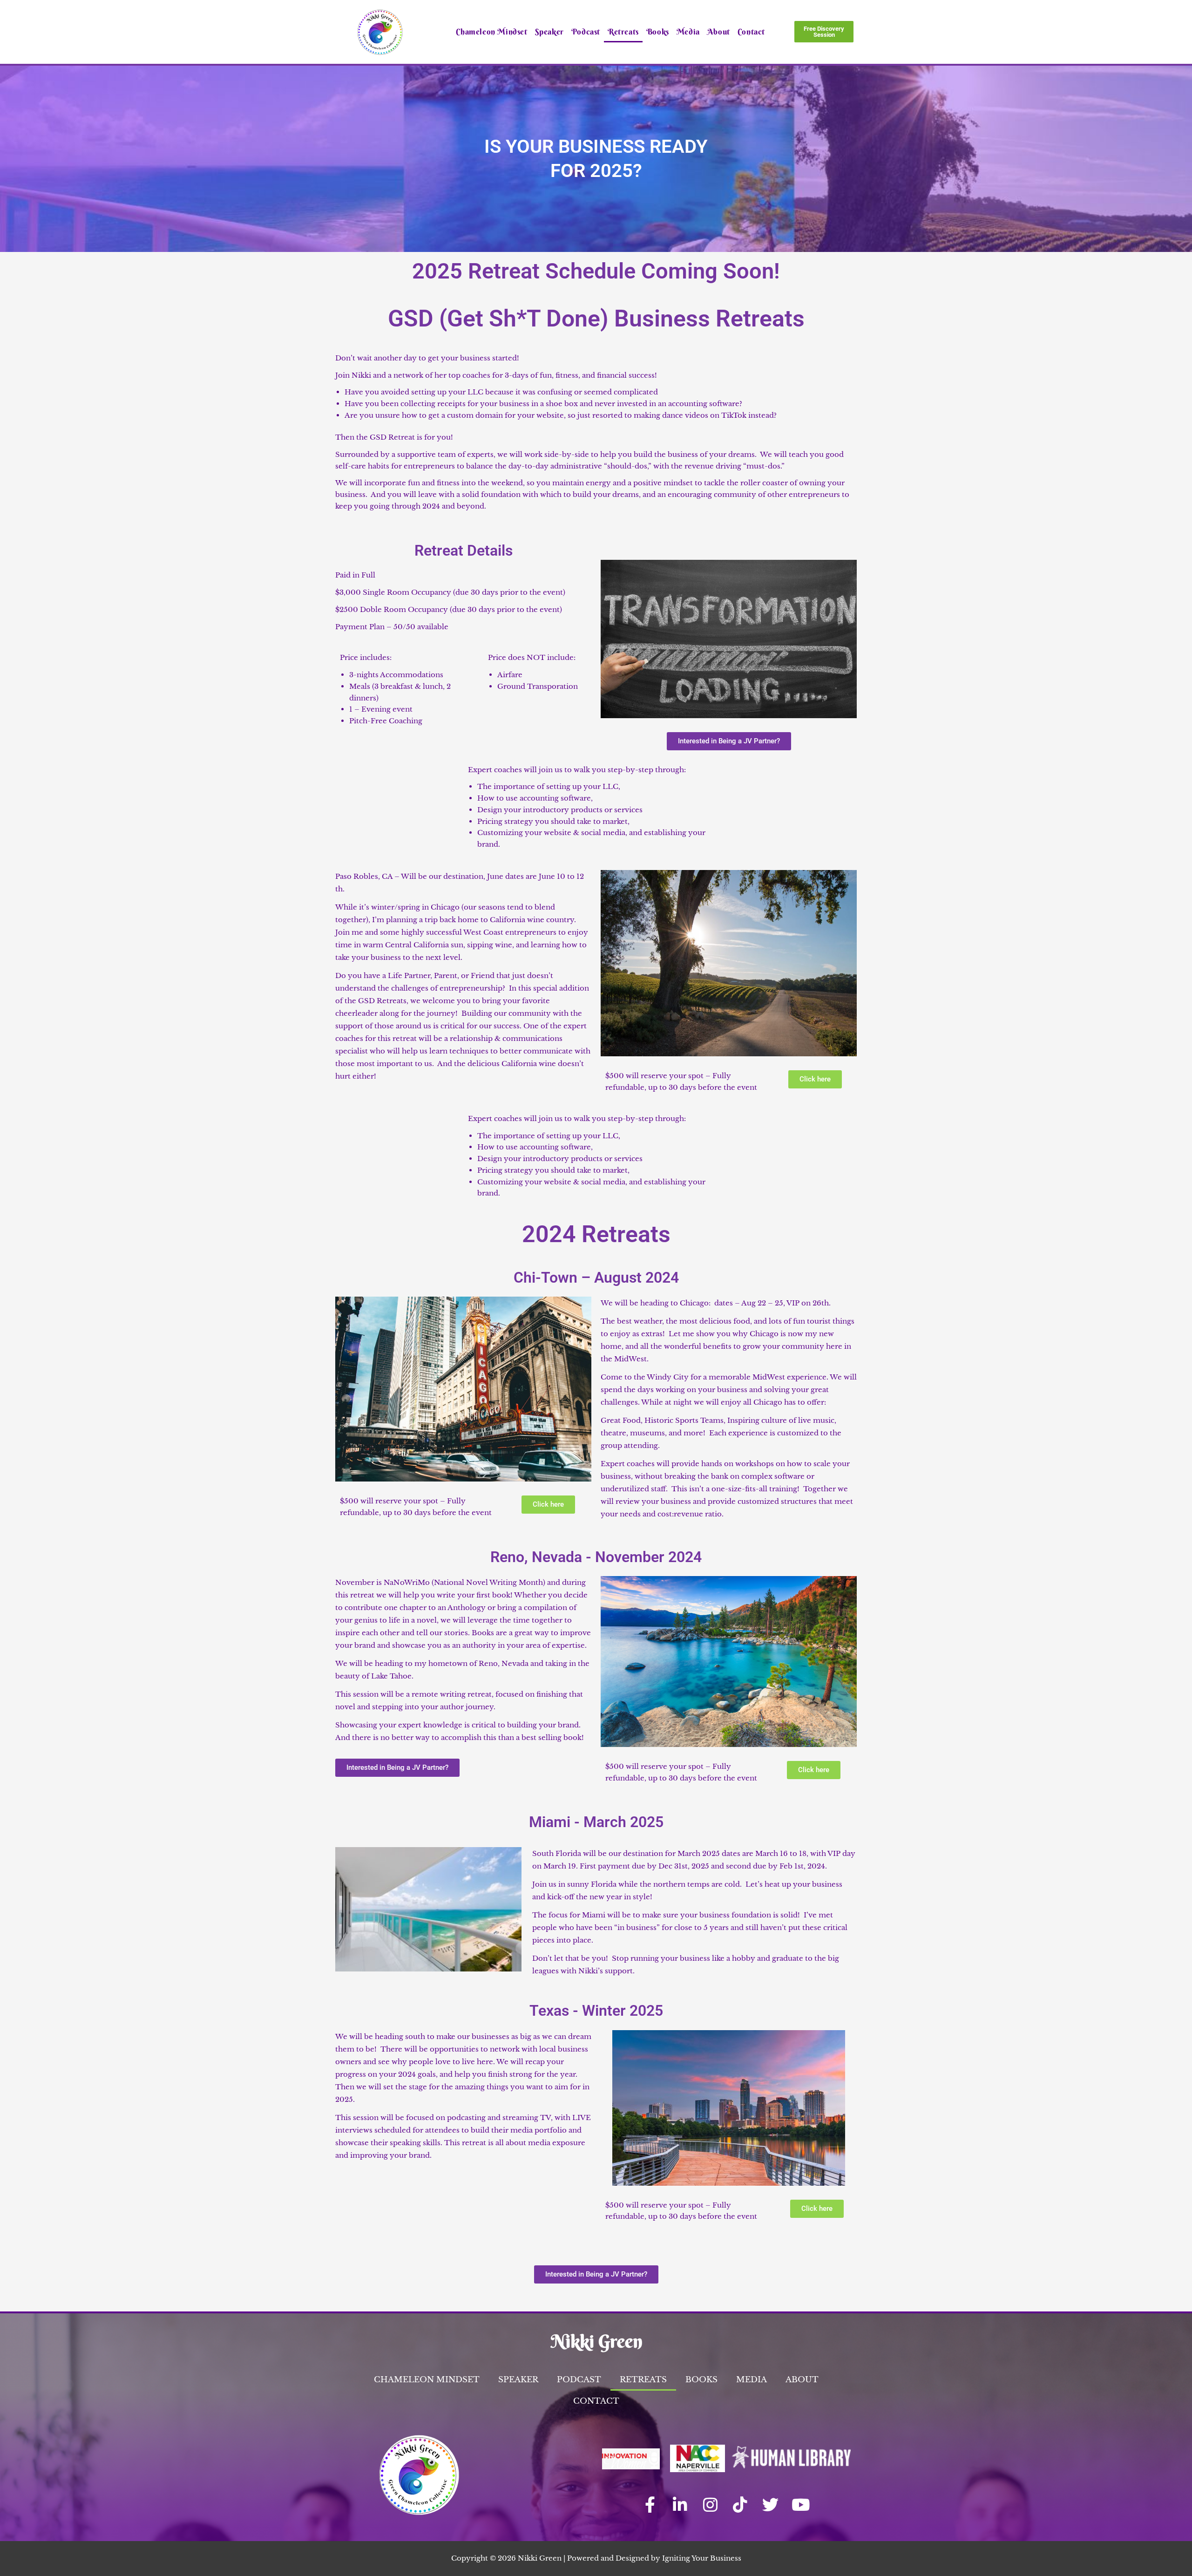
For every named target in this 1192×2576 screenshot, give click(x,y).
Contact (751, 31)
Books (658, 31)
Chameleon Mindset (491, 31)
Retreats (623, 31)
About (719, 31)
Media (688, 31)
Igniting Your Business (702, 2558)
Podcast (586, 31)
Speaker (549, 31)
